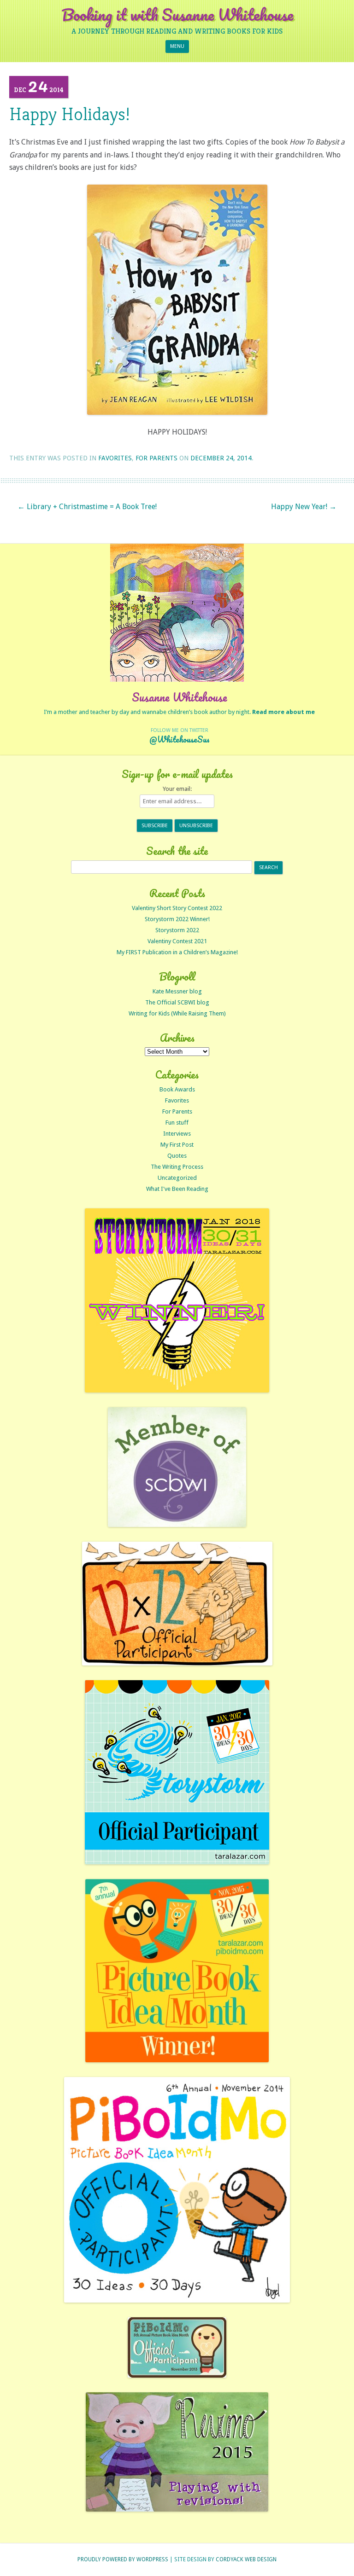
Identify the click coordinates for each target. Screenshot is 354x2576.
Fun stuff (177, 1123)
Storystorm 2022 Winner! (177, 919)
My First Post (177, 1145)
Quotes (177, 1156)
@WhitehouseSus (180, 739)
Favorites (115, 458)
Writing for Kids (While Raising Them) (177, 1013)
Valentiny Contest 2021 (177, 941)
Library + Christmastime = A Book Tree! (87, 507)
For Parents (156, 458)
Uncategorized (177, 1178)
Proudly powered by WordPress (123, 2559)
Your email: (177, 789)
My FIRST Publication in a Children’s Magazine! (177, 952)
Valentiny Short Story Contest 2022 (177, 908)
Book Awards (177, 1089)
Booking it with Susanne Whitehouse (177, 15)
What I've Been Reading (177, 1189)
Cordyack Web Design (246, 2559)
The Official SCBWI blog (177, 1002)
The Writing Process (177, 1167)
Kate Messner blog (177, 991)
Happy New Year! (304, 507)
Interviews (177, 1134)
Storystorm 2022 (177, 930)
